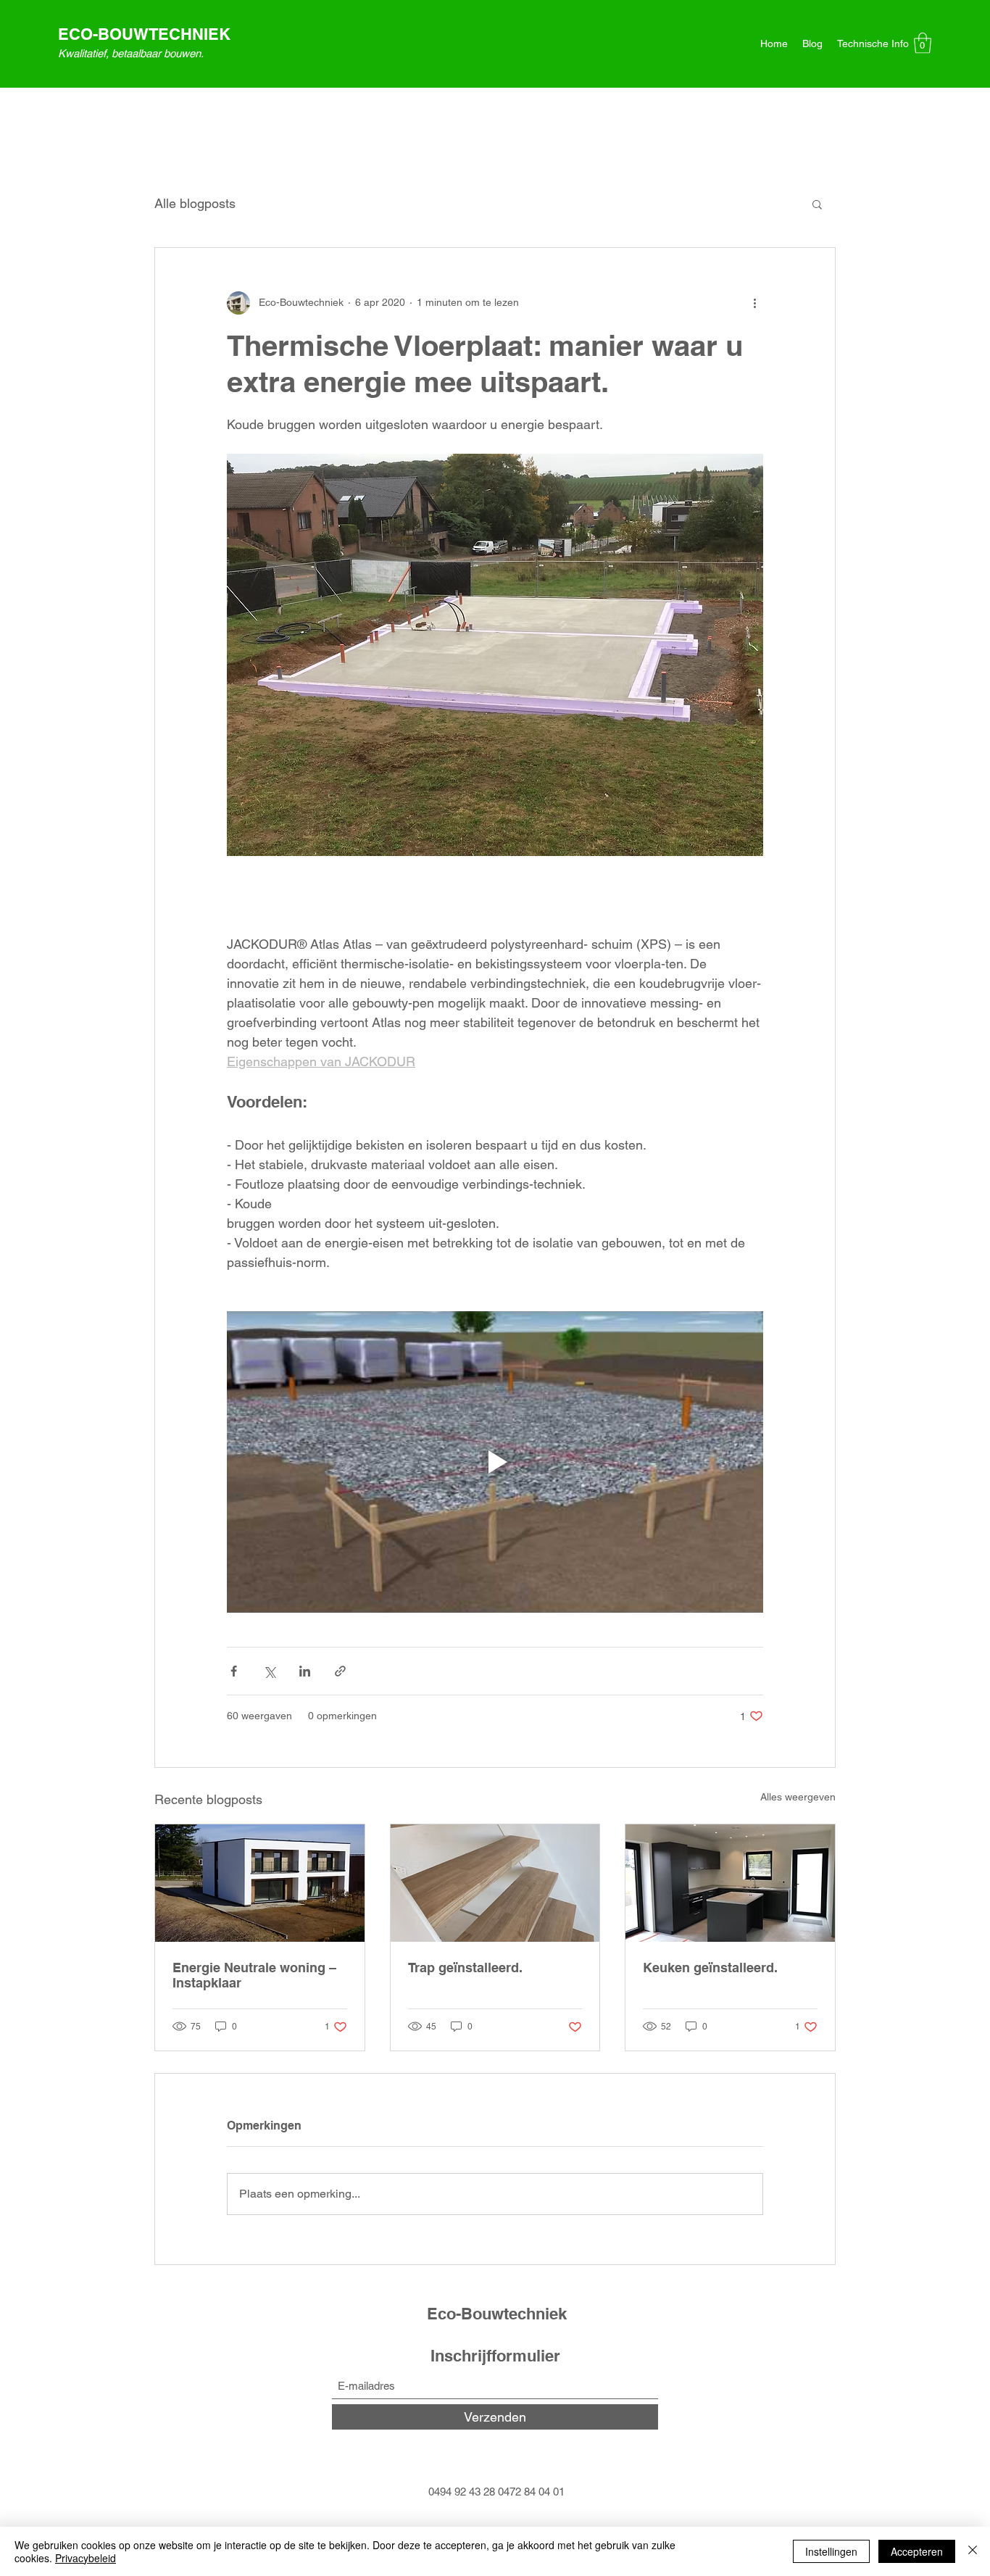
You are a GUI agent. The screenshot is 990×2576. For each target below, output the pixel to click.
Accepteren (917, 2551)
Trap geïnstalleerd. (465, 1968)
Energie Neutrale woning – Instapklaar (254, 1975)
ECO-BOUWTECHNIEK (144, 34)
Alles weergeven (798, 1797)
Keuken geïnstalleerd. (710, 1968)
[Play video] (495, 1462)
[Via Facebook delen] (234, 1671)
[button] (923, 43)
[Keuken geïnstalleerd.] (730, 1883)
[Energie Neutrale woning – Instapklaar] (260, 1883)
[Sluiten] (973, 2551)
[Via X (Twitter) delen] (269, 1671)
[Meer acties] (754, 303)
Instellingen (831, 2551)
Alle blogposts (195, 203)
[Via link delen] (340, 1671)
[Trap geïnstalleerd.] (495, 1883)
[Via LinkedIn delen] (305, 1671)
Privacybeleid (86, 2558)
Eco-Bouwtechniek (497, 2314)
